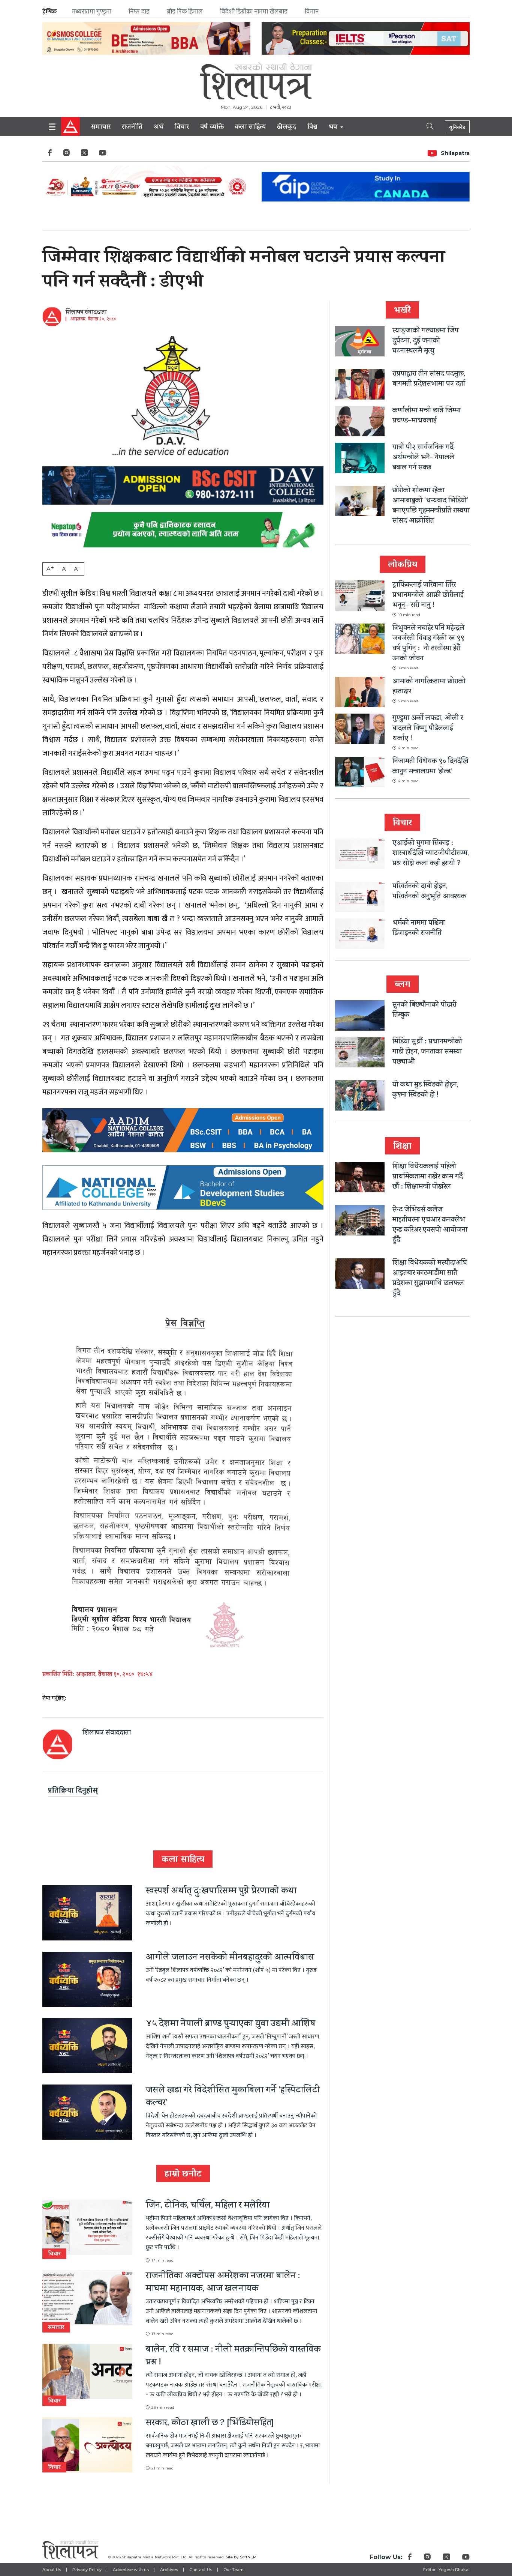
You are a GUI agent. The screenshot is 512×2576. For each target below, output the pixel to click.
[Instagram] (66, 155)
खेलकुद (287, 128)
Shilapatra (455, 153)
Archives (169, 2570)
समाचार (101, 128)
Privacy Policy (87, 2570)
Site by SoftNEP (241, 2557)
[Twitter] (84, 155)
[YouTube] (103, 155)
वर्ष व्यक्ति (212, 128)
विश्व (312, 128)
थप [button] (334, 128)
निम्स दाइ (139, 12)
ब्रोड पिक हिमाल (185, 12)
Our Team (234, 2570)
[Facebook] (50, 155)
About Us (52, 2570)
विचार (182, 128)
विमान (312, 12)
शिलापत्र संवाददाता (86, 313)
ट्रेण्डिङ (50, 11)
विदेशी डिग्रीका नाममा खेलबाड (254, 12)
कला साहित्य (250, 128)
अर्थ (159, 128)
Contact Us (201, 2570)
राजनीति (132, 128)
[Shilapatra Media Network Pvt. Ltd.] (256, 81)
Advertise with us (131, 2570)
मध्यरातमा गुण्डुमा (92, 12)
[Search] (424, 126)
